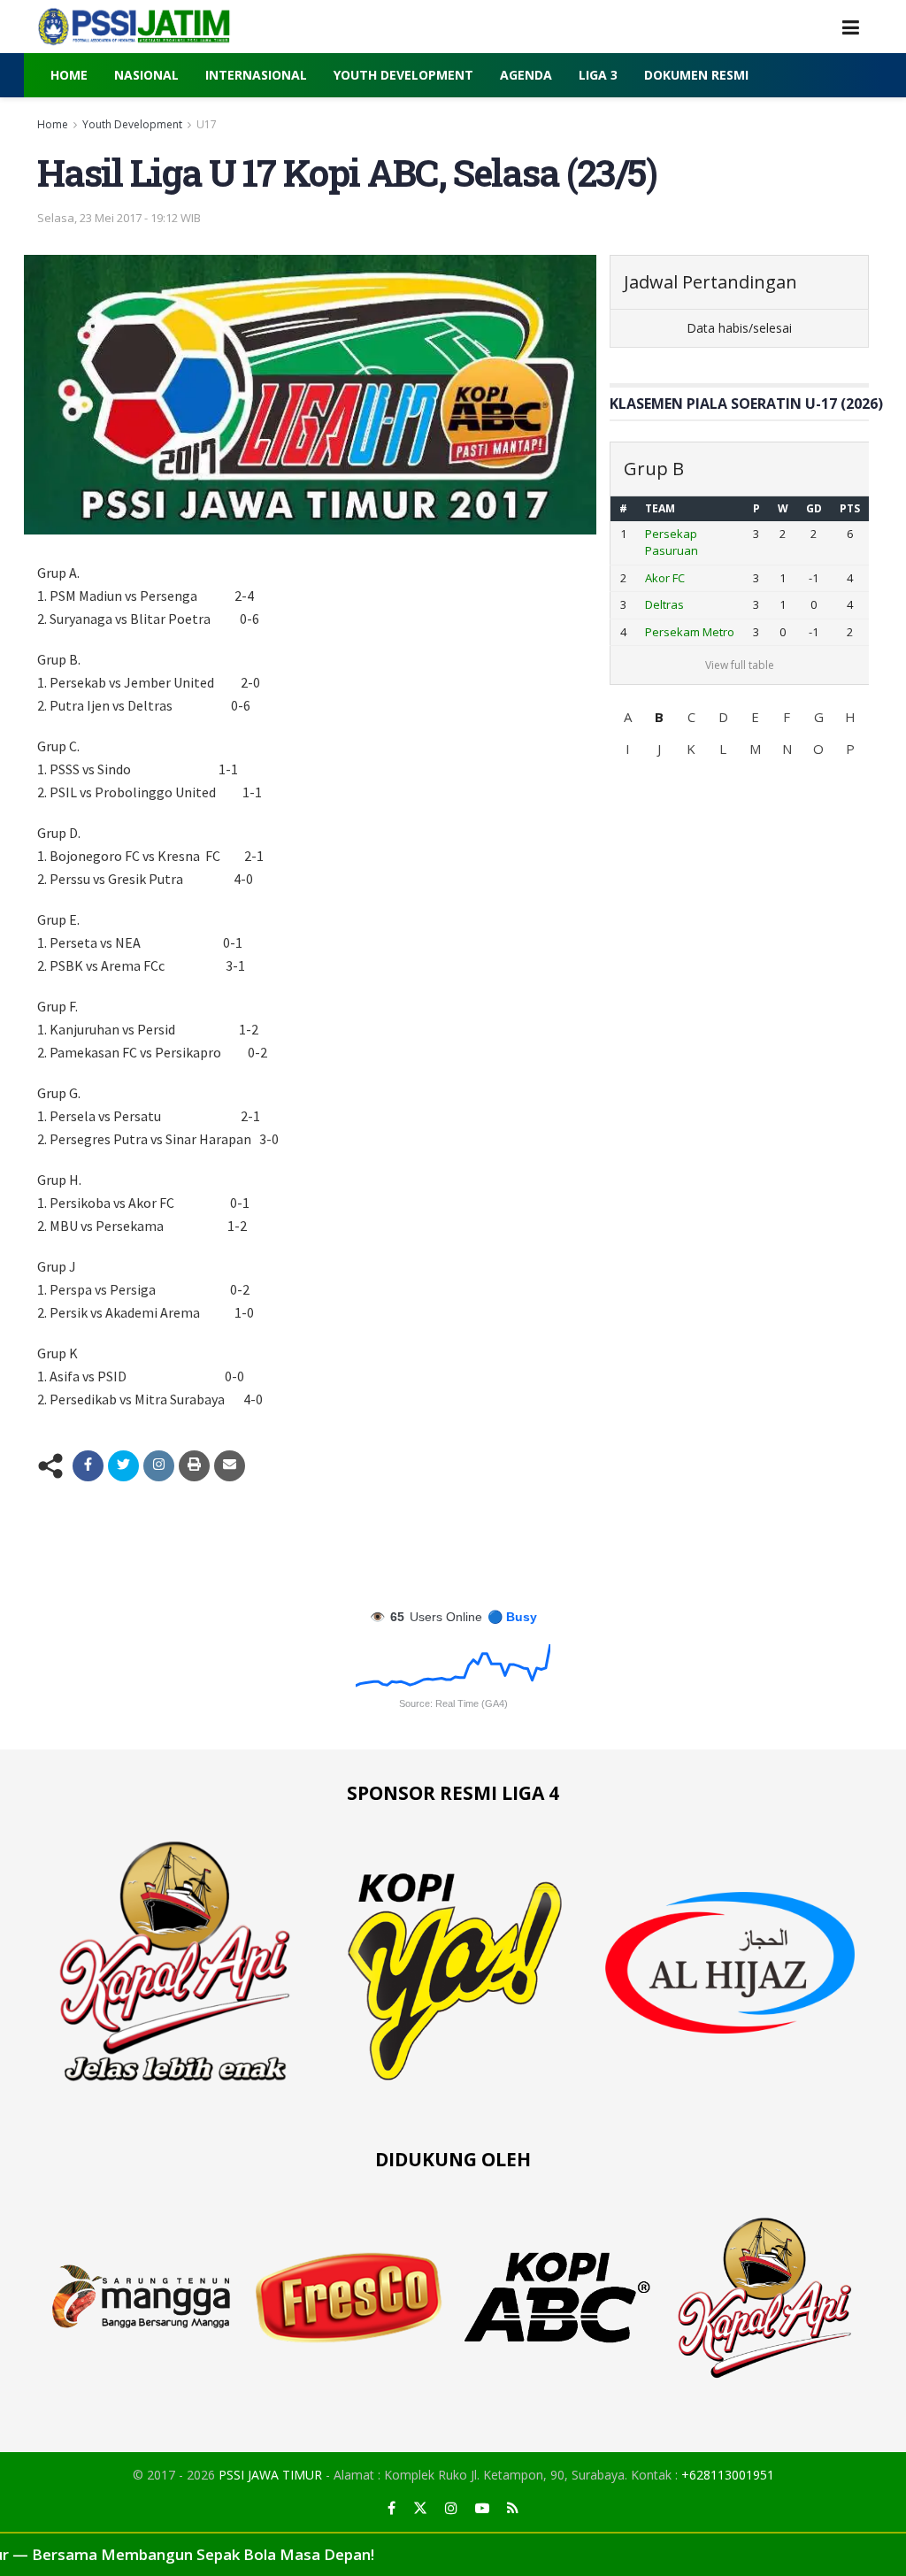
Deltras (664, 604)
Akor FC (665, 578)
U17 (207, 124)
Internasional (256, 75)
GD (814, 508)
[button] (627, 717)
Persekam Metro (690, 632)
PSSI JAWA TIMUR (270, 2475)
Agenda (526, 75)
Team (660, 508)
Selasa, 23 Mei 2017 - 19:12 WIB (119, 218)
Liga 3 (598, 75)
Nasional (146, 75)
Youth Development (403, 75)
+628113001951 (728, 2475)
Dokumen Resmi (696, 75)
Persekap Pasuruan (672, 542)
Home (69, 75)
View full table (740, 665)
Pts (850, 508)
